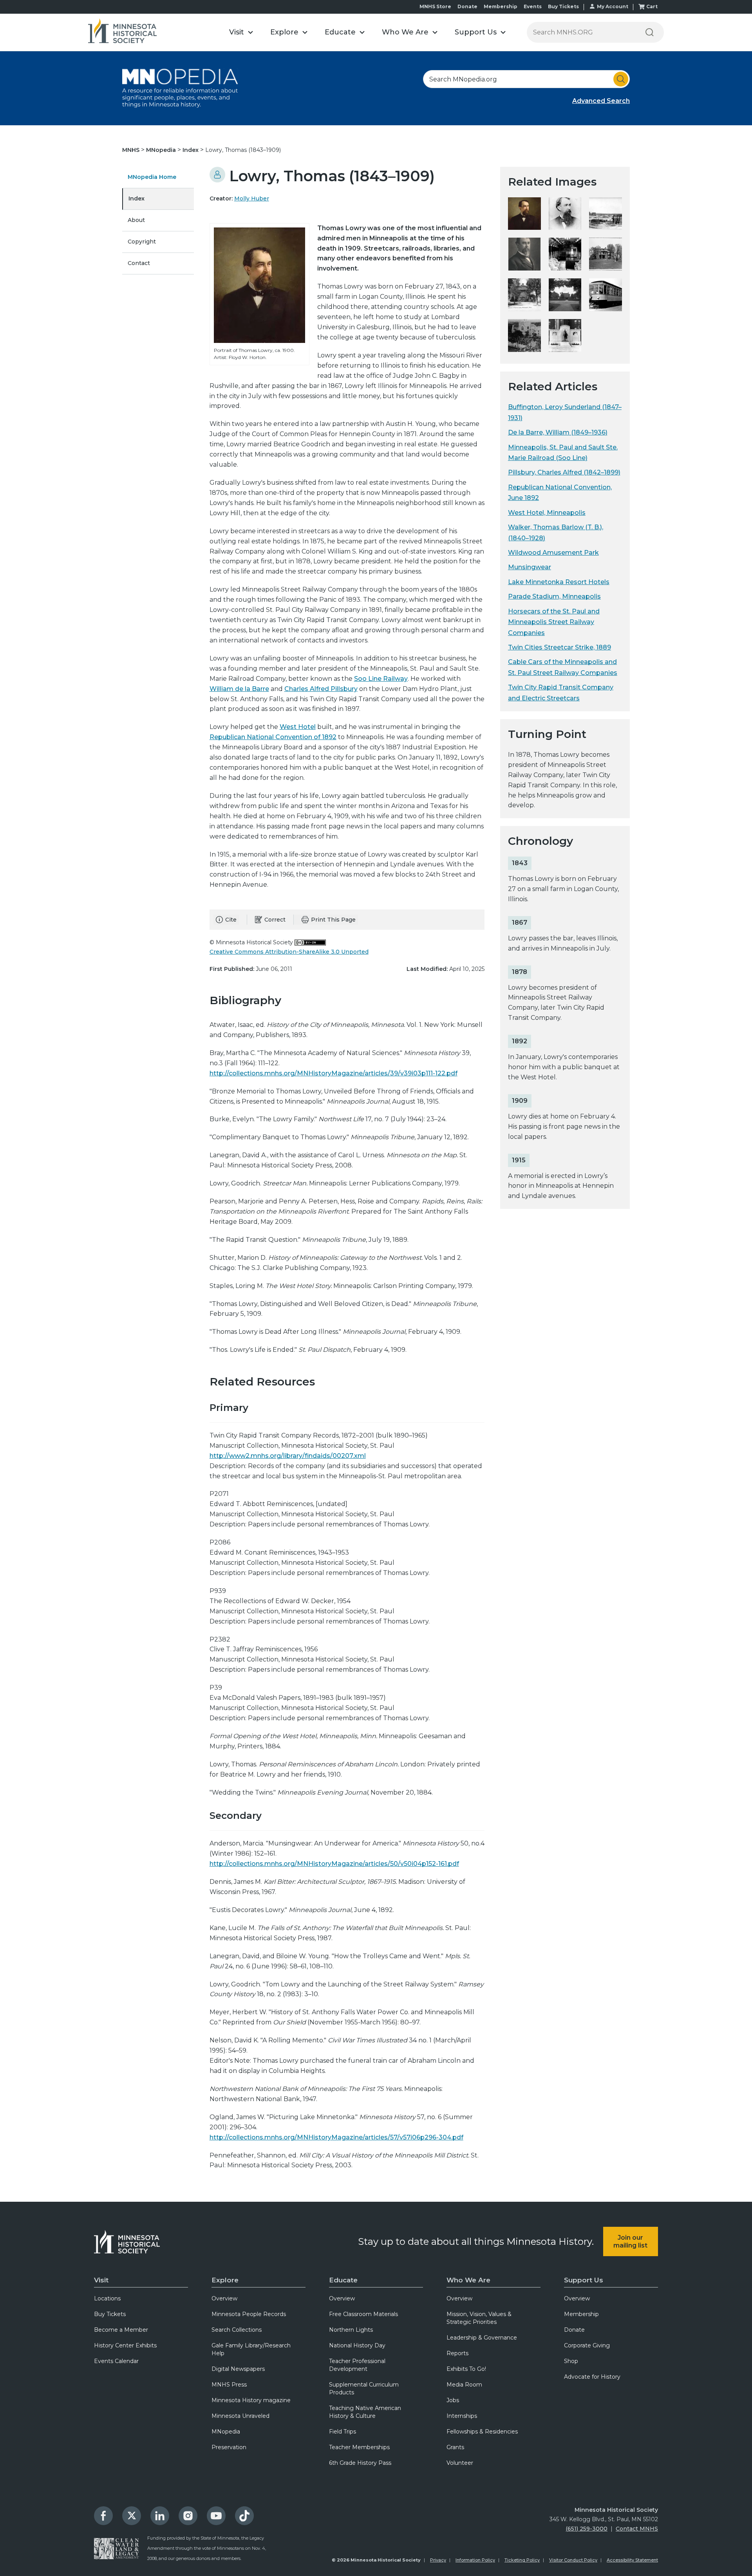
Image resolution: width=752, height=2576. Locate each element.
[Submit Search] (621, 79)
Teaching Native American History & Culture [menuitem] (365, 2412)
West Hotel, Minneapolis (547, 513)
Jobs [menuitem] (453, 2400)
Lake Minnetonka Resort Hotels (559, 582)
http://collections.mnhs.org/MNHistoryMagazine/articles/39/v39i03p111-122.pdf (334, 1073)
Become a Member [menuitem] (121, 2330)
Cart (652, 6)
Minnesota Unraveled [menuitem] (240, 2416)
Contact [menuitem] (139, 263)
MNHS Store (435, 6)
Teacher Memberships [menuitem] (359, 2447)
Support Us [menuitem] (584, 2280)
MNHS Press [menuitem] (229, 2385)
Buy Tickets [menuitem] (110, 2314)
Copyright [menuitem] (142, 242)
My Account (613, 6)
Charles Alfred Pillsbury (321, 689)
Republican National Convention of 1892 (273, 737)
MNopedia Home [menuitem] (152, 177)
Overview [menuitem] (224, 2298)
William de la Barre (239, 689)
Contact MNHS (637, 2529)
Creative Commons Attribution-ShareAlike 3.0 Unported (289, 952)
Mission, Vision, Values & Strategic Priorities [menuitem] (479, 2318)
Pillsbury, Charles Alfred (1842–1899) (564, 472)
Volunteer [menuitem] (460, 2463)
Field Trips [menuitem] (343, 2432)
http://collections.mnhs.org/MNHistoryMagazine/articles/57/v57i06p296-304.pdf (336, 2137)
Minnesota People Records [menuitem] (249, 2314)
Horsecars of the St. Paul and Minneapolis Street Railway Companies (554, 622)
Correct (275, 920)
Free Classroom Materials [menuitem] (363, 2314)
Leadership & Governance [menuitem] (482, 2338)
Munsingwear (530, 567)
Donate (467, 6)
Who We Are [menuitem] (468, 2280)
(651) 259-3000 (587, 2529)
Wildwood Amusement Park (553, 553)
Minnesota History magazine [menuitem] (251, 2400)
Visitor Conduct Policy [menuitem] (573, 2560)
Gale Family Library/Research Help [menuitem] (251, 2349)
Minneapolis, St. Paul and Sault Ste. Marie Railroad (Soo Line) (563, 453)
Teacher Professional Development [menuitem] (357, 2365)
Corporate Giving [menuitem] (587, 2345)
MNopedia (162, 150)
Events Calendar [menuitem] (116, 2361)
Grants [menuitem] (455, 2447)
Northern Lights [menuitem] (351, 2330)
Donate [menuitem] (574, 2330)
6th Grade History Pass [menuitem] (360, 2463)
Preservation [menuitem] (229, 2447)
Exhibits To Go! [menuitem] (466, 2369)
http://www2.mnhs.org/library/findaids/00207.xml (288, 1456)
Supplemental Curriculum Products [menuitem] (364, 2388)
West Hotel (298, 727)
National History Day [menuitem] (357, 2345)
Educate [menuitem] (343, 2280)
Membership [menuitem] (581, 2314)
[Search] (649, 32)
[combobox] (526, 79)
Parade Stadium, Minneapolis (554, 596)
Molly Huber (252, 198)
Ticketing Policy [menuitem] (522, 2560)
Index (191, 150)
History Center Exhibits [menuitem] (125, 2345)
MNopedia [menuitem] (226, 2432)
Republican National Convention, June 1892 (560, 492)
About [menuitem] (136, 220)
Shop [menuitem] (571, 2361)
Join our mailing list (630, 2241)
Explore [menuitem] (225, 2280)
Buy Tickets (563, 6)
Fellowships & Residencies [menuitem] (482, 2432)
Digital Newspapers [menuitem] (238, 2369)
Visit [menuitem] (101, 2280)
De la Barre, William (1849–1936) (558, 432)
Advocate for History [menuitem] (592, 2377)
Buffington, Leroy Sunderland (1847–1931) (565, 412)
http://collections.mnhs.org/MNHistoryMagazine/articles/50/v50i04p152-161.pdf (334, 1864)
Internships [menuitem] (462, 2416)
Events (533, 6)
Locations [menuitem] (107, 2298)
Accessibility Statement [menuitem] (632, 2560)
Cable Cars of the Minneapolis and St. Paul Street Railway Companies (563, 667)
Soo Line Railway (381, 679)
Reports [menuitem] (457, 2353)
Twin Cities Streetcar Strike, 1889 (559, 647)
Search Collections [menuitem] (237, 2330)
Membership (501, 6)
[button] (241, 32)
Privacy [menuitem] (438, 2560)
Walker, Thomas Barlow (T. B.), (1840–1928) (556, 532)
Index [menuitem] (136, 198)
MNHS (132, 150)
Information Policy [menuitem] (475, 2560)
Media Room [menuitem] (464, 2385)
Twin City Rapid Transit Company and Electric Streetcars (561, 693)
